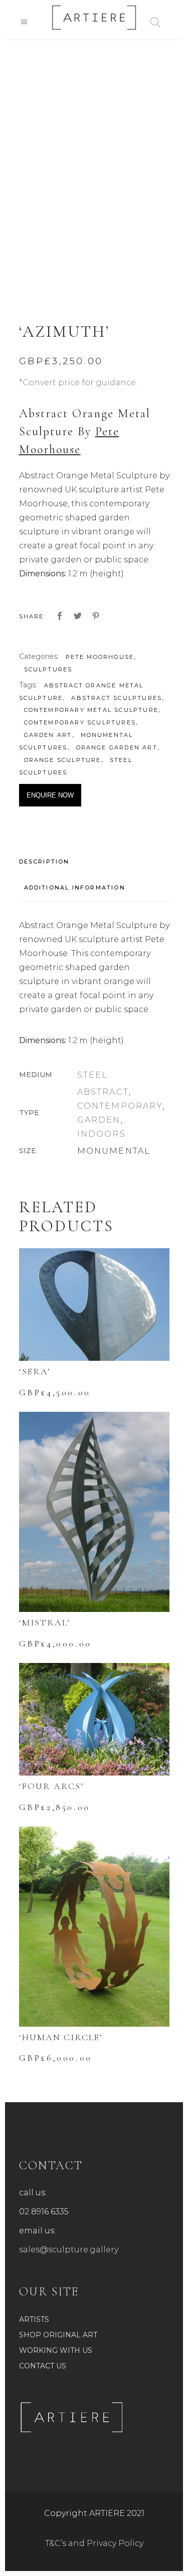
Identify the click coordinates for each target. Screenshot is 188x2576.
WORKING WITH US (56, 2350)
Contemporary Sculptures (80, 722)
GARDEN (99, 1120)
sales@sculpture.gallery (69, 2250)
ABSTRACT (103, 1092)
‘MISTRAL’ (45, 1622)
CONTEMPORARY (120, 1106)
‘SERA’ (35, 1371)
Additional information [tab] (75, 888)
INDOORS (102, 1134)
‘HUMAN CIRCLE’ (61, 2037)
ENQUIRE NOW (50, 795)
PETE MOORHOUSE (100, 657)
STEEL (93, 1075)
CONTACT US (43, 2366)
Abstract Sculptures (117, 698)
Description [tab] (44, 862)
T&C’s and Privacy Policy (94, 2543)
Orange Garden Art (117, 747)
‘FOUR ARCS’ (51, 1786)
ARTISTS (34, 2319)
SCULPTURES (48, 669)
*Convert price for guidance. (78, 382)
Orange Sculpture (63, 760)
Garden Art (48, 735)
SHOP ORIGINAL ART (58, 2335)
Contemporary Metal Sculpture (91, 710)
